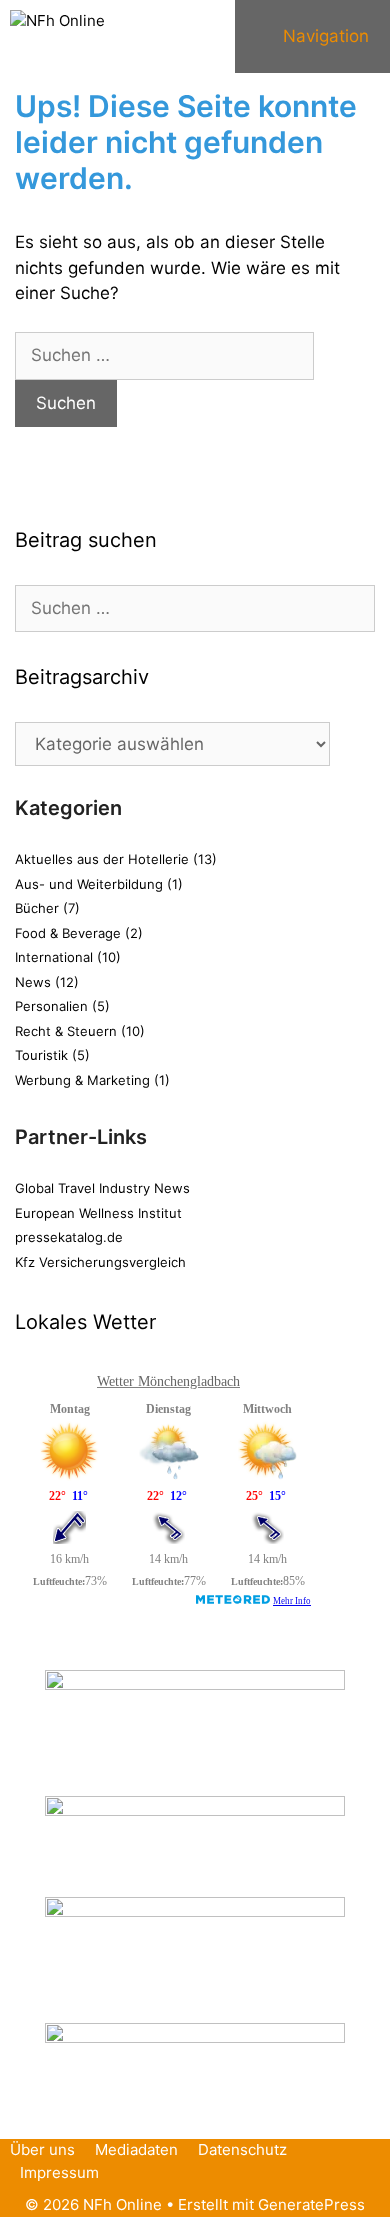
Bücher (37, 908)
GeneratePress (311, 2204)
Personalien (51, 1006)
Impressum (59, 2172)
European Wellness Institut (98, 1213)
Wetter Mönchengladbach (168, 1381)
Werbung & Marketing (82, 1080)
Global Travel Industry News (102, 1188)
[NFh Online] (57, 25)
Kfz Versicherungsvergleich (100, 1262)
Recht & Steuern (66, 1031)
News (33, 982)
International (54, 957)
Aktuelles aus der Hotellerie (102, 859)
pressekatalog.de (69, 1237)
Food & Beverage (68, 933)
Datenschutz (242, 2149)
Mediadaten (136, 2149)
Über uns (42, 2149)
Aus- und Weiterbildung (89, 884)
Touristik (41, 1055)
